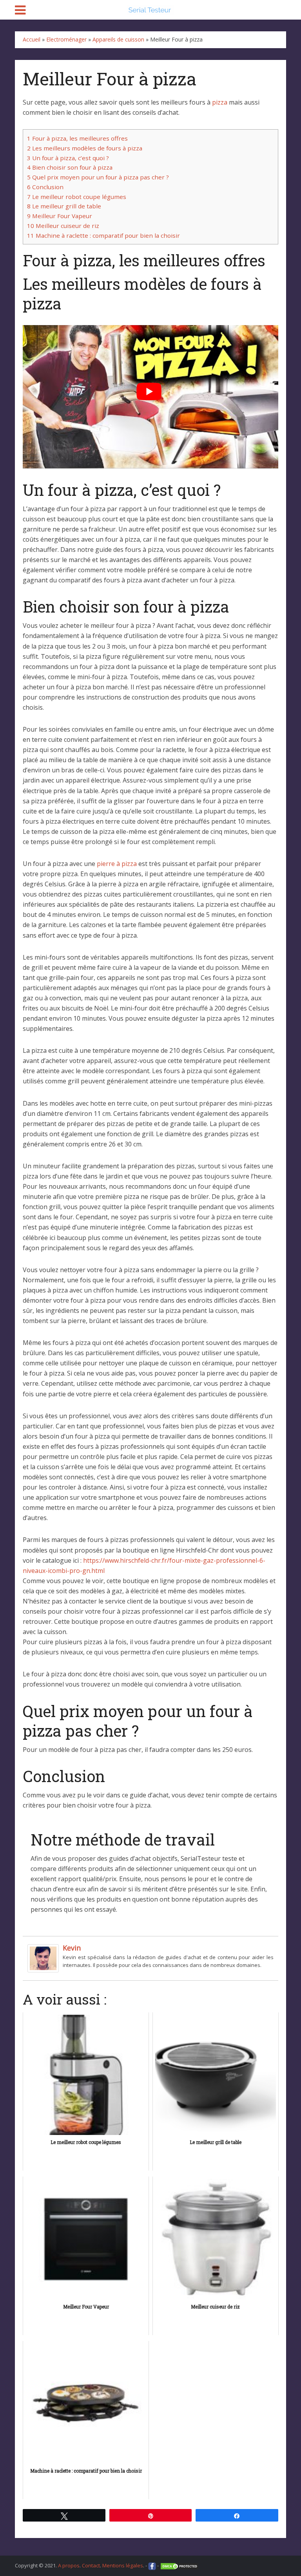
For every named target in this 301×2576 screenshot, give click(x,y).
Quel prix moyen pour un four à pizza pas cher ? (98, 177)
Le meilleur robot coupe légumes (77, 197)
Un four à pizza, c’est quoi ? (68, 158)
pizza (220, 102)
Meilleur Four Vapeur (60, 216)
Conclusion (45, 187)
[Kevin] (43, 1958)
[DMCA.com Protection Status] (180, 2565)
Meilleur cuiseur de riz (63, 226)
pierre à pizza (117, 864)
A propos (69, 2565)
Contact (91, 2565)
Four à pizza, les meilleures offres (77, 138)
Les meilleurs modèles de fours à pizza (85, 148)
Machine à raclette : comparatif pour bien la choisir (103, 235)
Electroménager (66, 39)
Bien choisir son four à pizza (70, 167)
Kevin (72, 1948)
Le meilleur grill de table (64, 206)
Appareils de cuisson (118, 39)
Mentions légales (123, 2565)
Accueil (32, 39)
